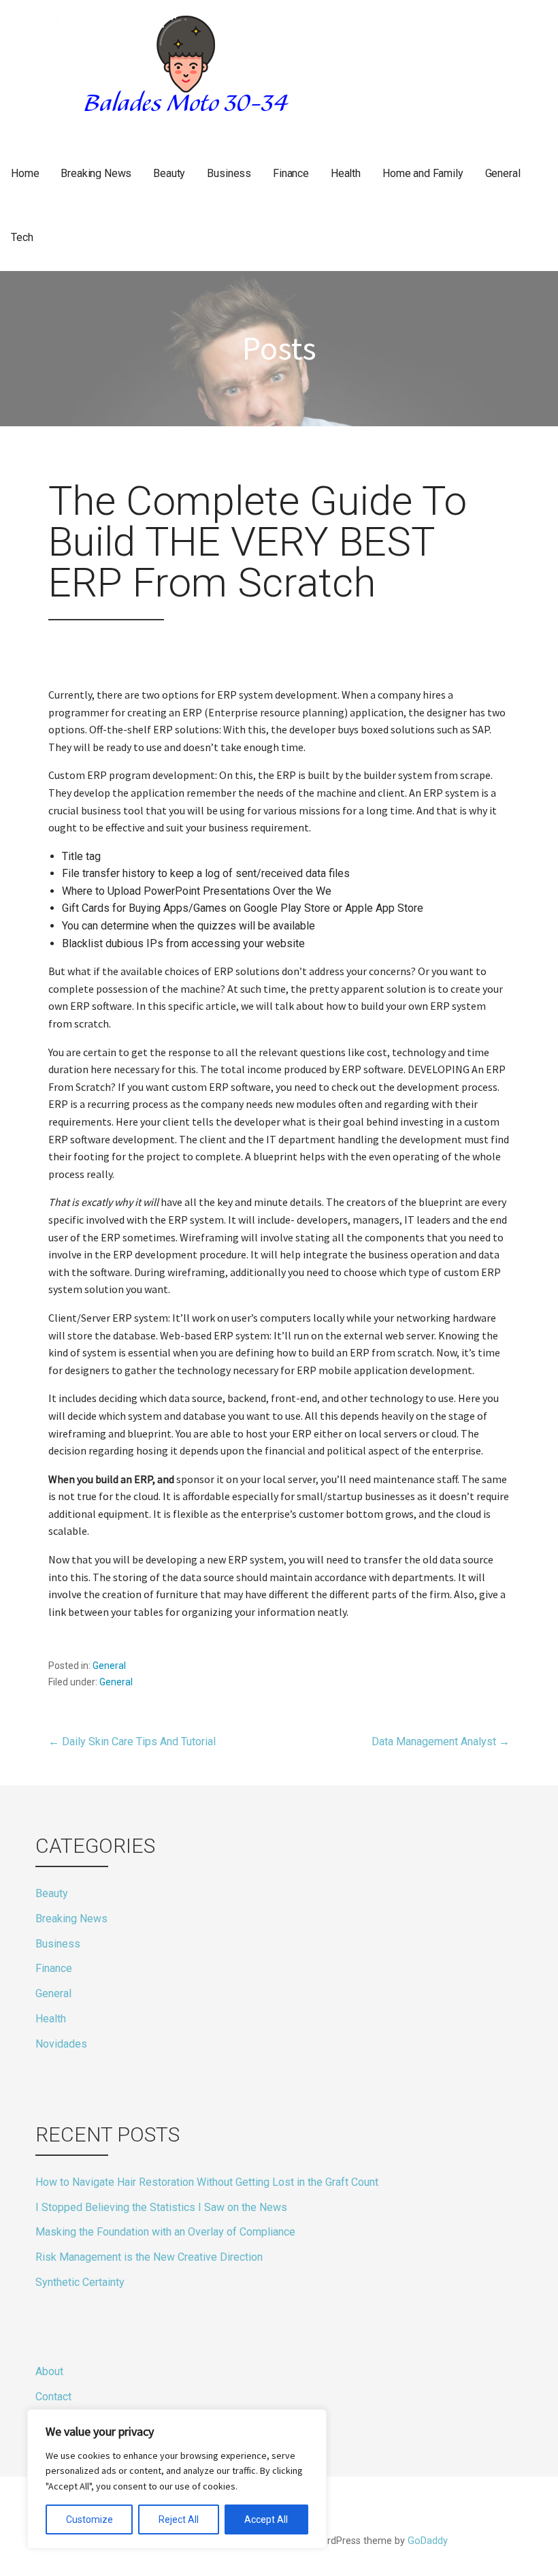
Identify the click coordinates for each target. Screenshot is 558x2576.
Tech (22, 237)
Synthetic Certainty (80, 2282)
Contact (53, 2397)
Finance (291, 173)
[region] (177, 2479)
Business (229, 173)
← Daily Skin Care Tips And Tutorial (132, 1742)
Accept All (266, 2519)
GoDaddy (428, 2541)
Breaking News (96, 173)
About (49, 2371)
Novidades (61, 2044)
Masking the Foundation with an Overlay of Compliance (165, 2232)
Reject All (179, 2519)
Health (346, 173)
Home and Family (423, 173)
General (503, 173)
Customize (89, 2519)
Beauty (169, 173)
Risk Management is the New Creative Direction (149, 2257)
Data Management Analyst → (441, 1742)
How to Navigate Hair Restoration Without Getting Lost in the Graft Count (207, 2182)
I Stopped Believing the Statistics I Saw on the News (161, 2207)
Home (25, 173)
